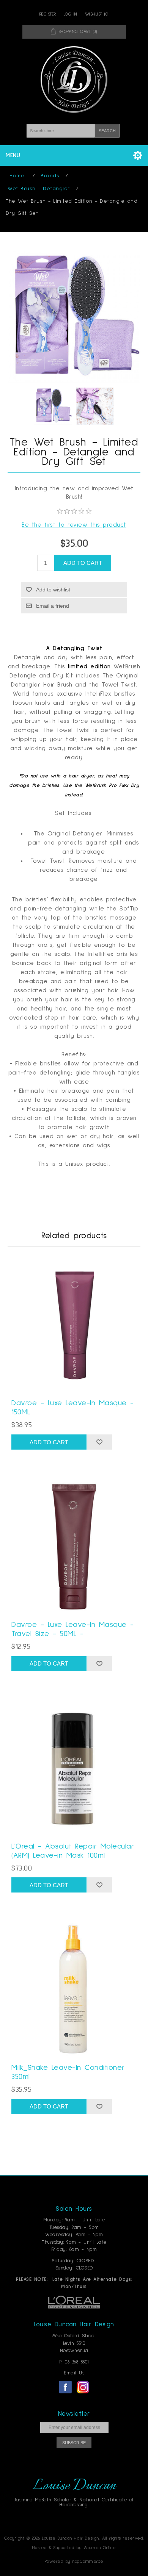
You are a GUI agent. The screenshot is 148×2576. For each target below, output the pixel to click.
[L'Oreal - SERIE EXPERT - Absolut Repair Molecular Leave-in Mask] (74, 1768)
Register (48, 14)
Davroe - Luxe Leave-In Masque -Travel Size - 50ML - (73, 1629)
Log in (71, 14)
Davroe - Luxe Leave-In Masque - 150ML (73, 1408)
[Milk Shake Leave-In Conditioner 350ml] (74, 1989)
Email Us (74, 2373)
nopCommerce (88, 2562)
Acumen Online (100, 2548)
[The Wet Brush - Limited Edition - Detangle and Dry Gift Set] (53, 406)
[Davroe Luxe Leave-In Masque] (74, 1325)
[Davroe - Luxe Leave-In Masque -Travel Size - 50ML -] (74, 1546)
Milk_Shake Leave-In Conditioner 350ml (68, 2072)
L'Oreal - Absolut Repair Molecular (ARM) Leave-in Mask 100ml (73, 1851)
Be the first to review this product (74, 525)
